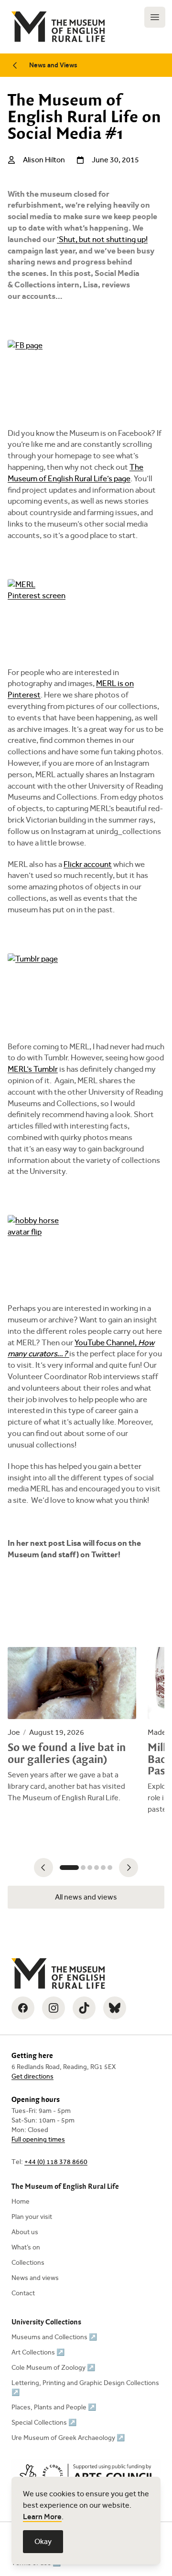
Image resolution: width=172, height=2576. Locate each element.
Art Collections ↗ (38, 2352)
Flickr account (88, 864)
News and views (35, 2278)
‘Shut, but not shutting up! (102, 239)
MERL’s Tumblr (33, 1069)
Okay (43, 2541)
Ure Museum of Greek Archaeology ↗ (68, 2438)
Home (21, 2201)
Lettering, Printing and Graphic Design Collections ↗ (85, 2388)
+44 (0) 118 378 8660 (56, 2162)
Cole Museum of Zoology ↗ (53, 2368)
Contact (23, 2293)
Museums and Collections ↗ (54, 2337)
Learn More (42, 2517)
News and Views (53, 65)
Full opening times (38, 2139)
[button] (43, 1868)
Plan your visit (32, 2217)
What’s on (26, 2247)
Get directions (32, 2076)
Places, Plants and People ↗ (54, 2407)
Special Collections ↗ (44, 2423)
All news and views (86, 1897)
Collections (28, 2263)
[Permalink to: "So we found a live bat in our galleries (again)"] (72, 1725)
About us (25, 2232)
